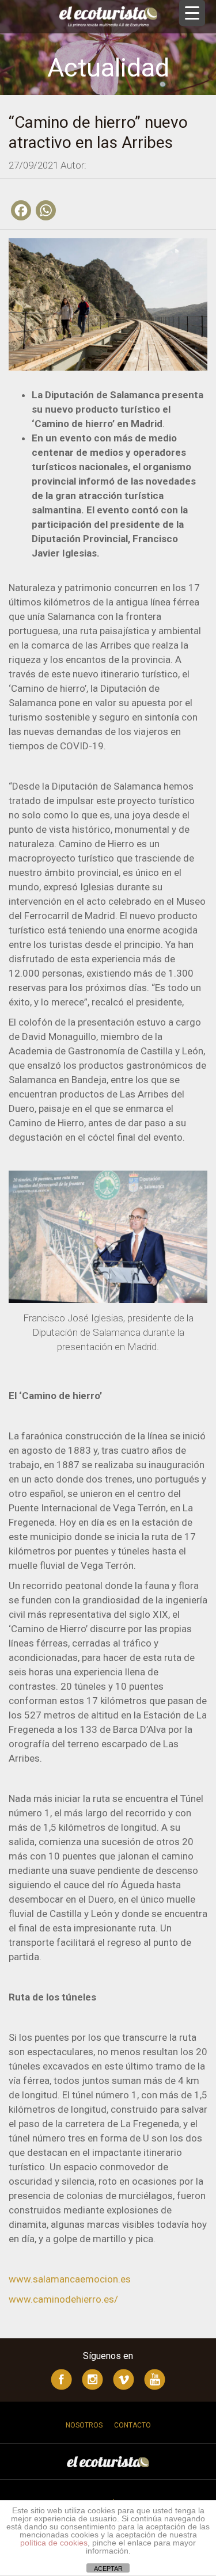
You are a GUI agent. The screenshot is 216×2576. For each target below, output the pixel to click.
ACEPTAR (108, 2569)
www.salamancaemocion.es (70, 2279)
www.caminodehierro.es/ (63, 2299)
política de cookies (54, 2543)
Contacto (132, 2425)
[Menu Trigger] (192, 13)
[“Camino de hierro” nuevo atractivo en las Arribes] (108, 303)
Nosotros (84, 2425)
